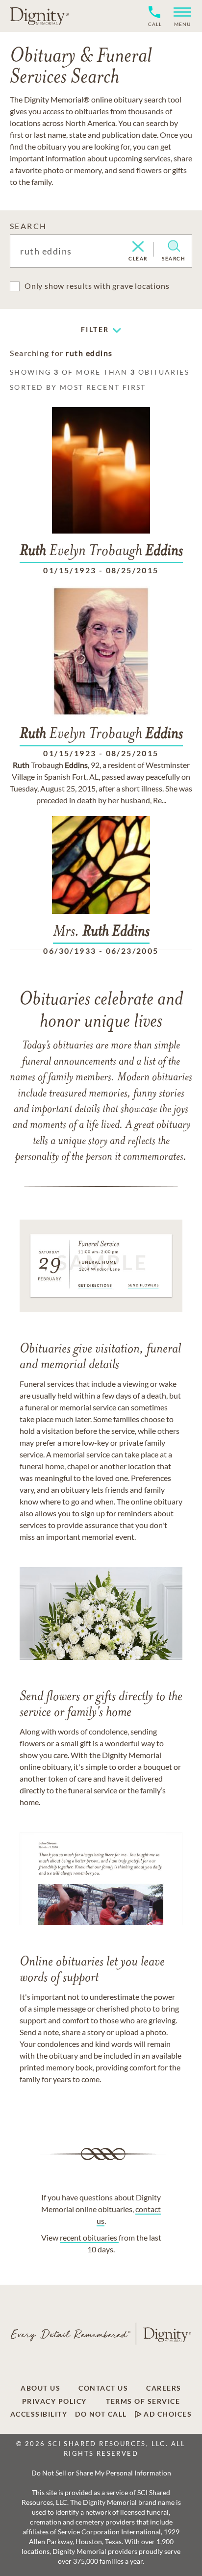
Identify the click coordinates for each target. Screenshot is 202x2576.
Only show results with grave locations (97, 286)
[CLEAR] (138, 247)
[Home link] (39, 16)
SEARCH (28, 226)
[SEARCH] (174, 246)
